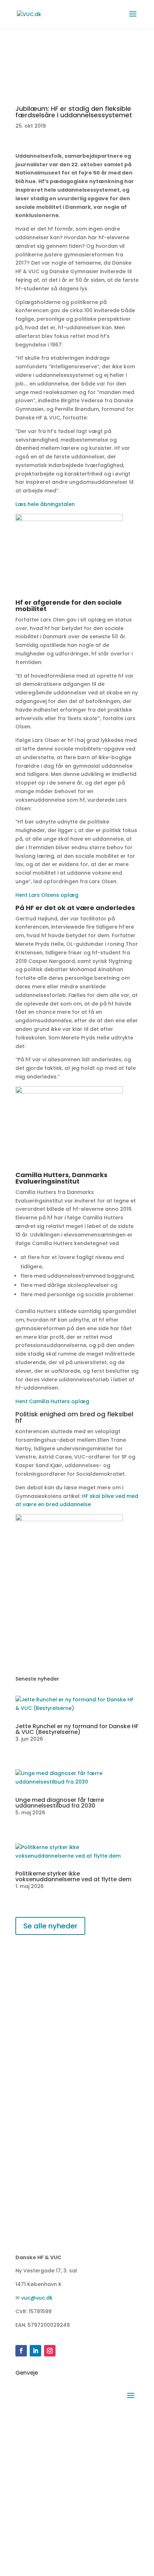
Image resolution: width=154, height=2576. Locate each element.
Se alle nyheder (50, 1926)
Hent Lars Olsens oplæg (47, 895)
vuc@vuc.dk (37, 2298)
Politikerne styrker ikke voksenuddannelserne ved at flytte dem (73, 1876)
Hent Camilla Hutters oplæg (52, 1401)
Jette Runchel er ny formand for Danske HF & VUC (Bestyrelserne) (77, 1729)
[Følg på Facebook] (21, 2351)
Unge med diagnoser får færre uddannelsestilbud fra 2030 (60, 1803)
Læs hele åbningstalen (46, 504)
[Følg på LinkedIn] (35, 2351)
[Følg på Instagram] (50, 2351)
